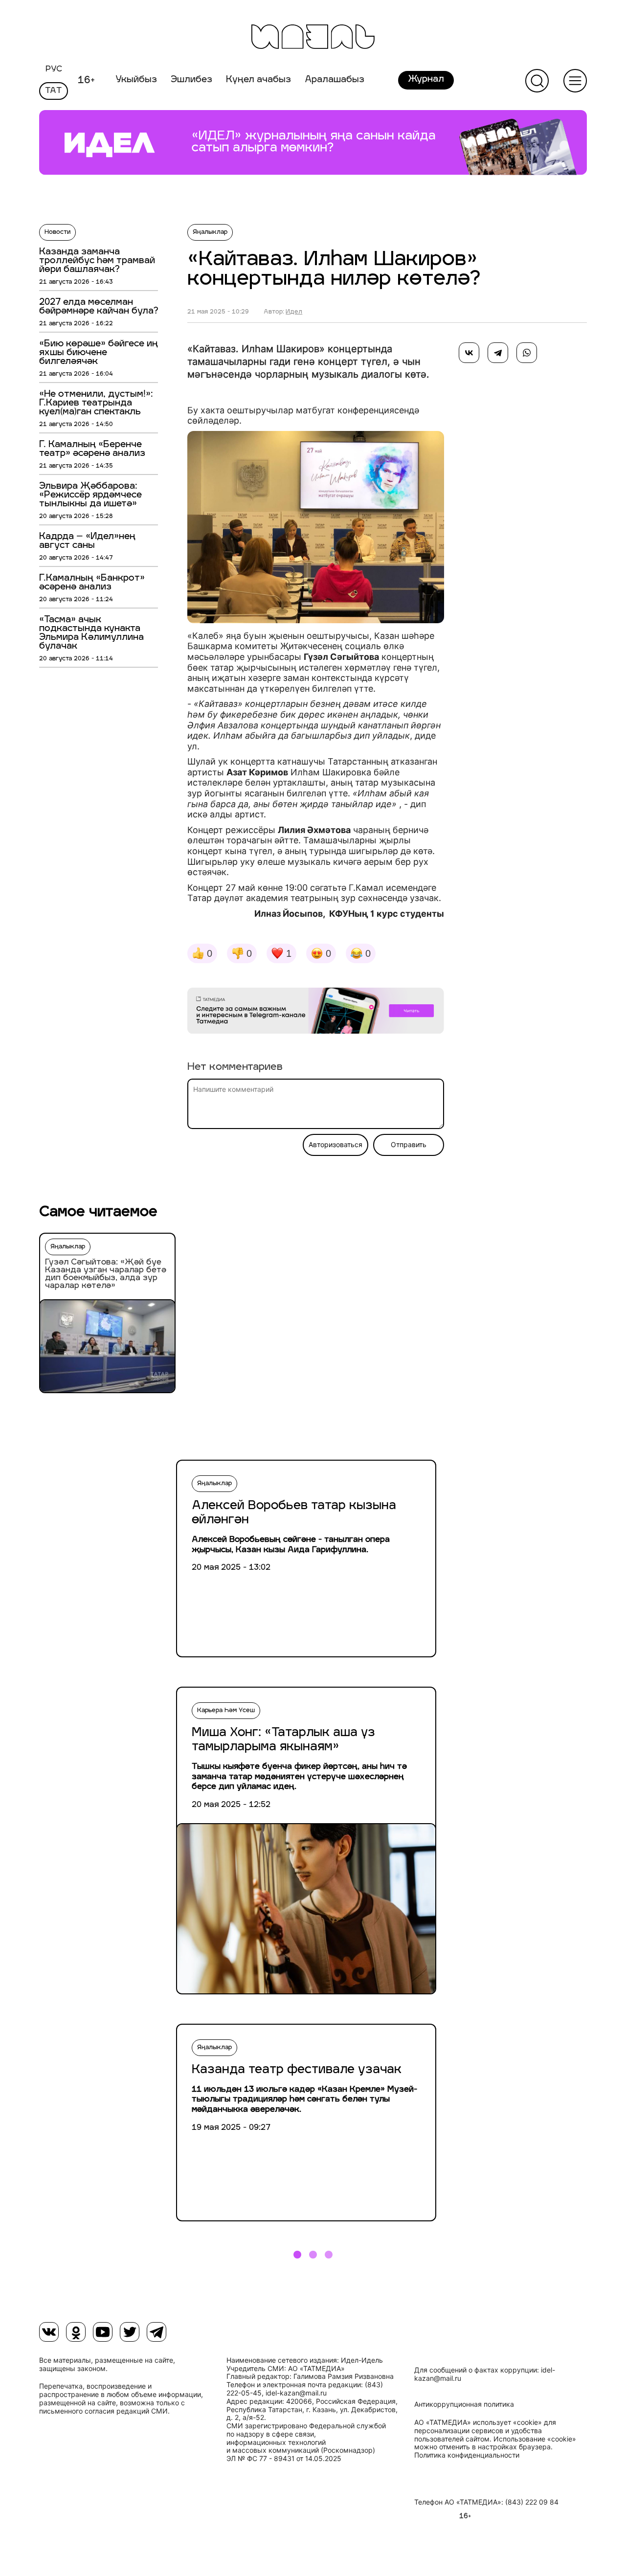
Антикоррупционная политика (464, 2404)
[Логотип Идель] (313, 38)
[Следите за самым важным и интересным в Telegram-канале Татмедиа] (316, 1013)
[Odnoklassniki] (76, 2332)
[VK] (49, 2332)
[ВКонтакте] (469, 353)
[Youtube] (103, 2332)
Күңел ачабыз (258, 80)
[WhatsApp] (527, 353)
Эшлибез (191, 80)
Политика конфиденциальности (467, 2455)
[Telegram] (498, 353)
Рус (54, 69)
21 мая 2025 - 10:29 (218, 312)
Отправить (409, 1145)
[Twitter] (130, 2332)
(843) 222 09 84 (532, 2502)
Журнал (426, 80)
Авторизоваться (335, 1145)
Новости (57, 232)
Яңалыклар (210, 232)
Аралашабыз (335, 80)
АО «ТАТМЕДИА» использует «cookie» (478, 2422)
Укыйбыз (136, 80)
